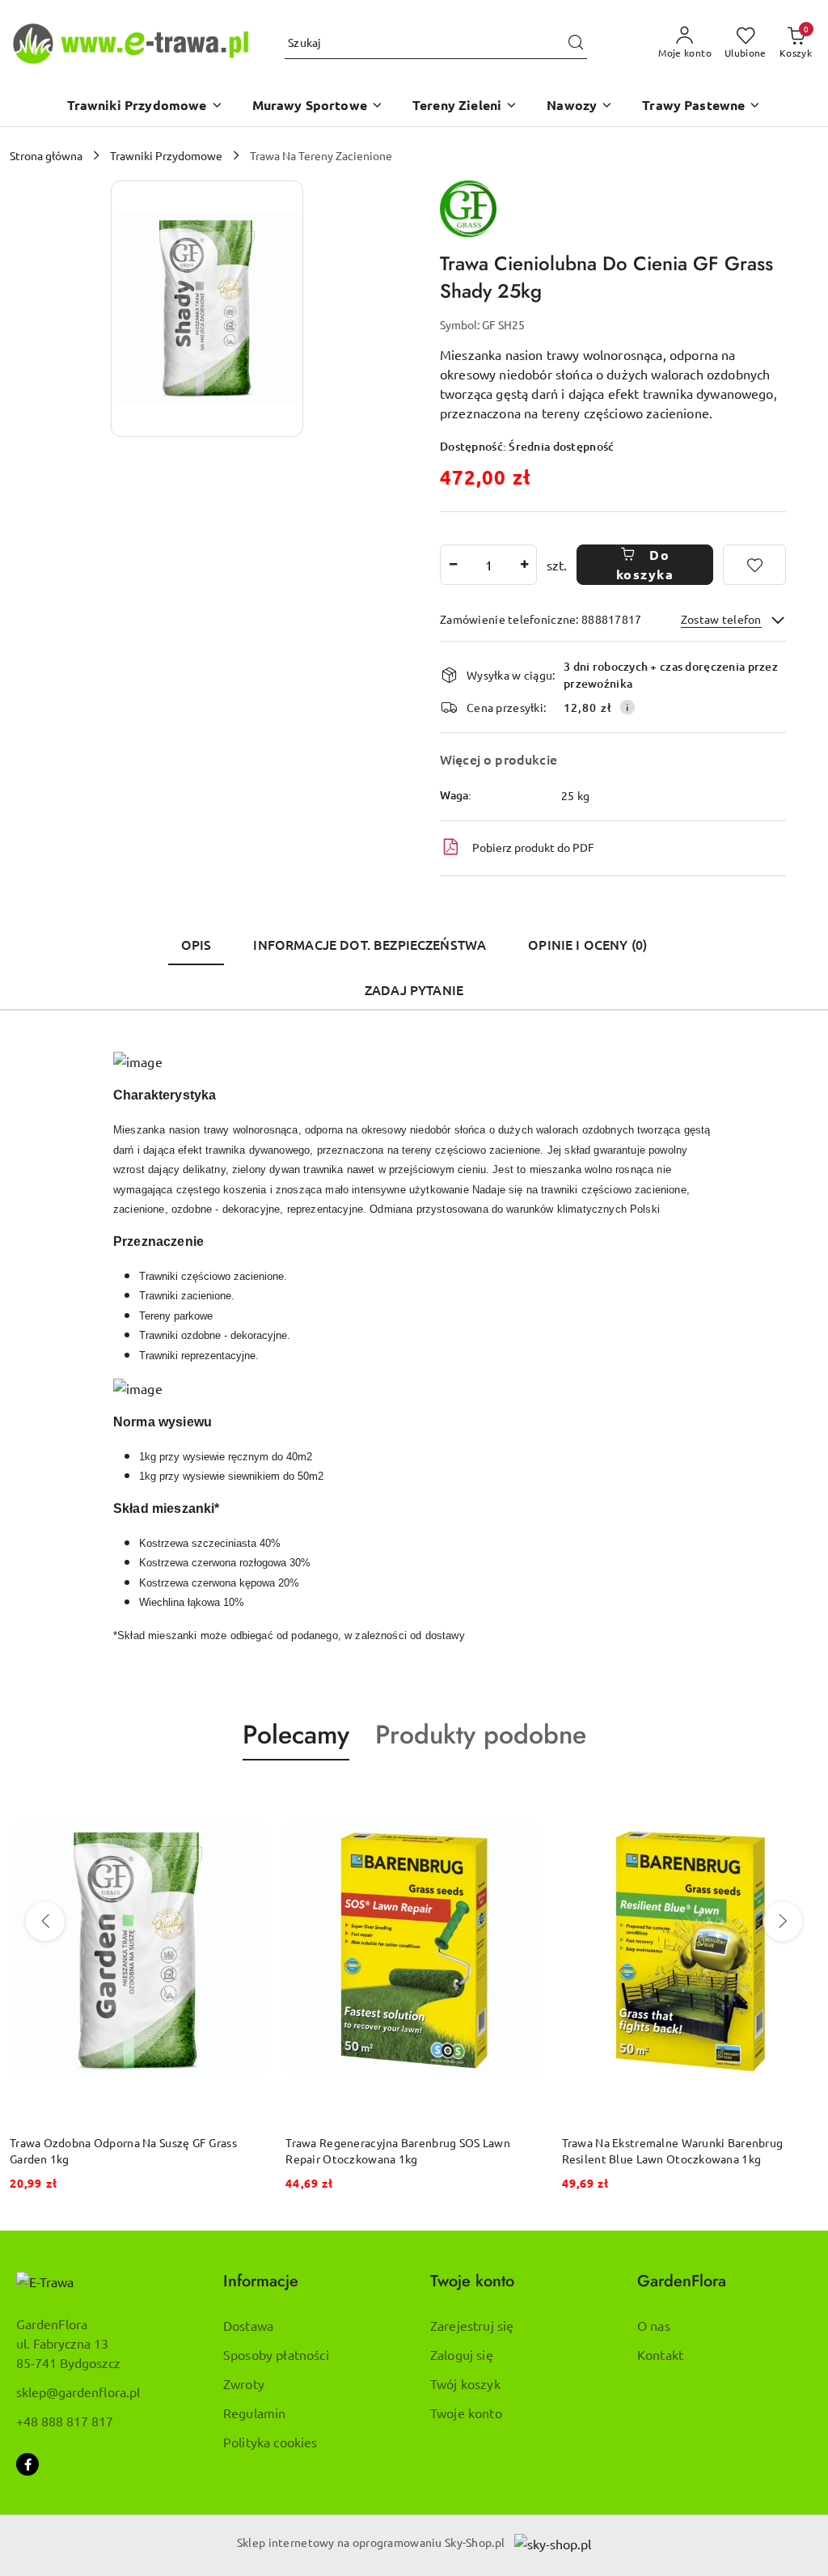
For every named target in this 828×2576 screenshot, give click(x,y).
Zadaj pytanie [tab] (414, 989)
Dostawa (248, 2325)
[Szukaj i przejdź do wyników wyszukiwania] (576, 43)
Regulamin (254, 2413)
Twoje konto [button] (472, 2281)
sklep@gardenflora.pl (78, 2392)
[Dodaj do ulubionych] (754, 565)
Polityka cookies (270, 2442)
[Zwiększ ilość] (524, 565)
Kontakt (660, 2354)
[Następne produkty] (783, 1921)
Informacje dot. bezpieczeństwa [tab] (370, 944)
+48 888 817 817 (65, 2421)
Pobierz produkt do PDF (533, 847)
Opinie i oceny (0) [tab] (587, 944)
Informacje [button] (261, 2281)
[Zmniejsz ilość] (453, 565)
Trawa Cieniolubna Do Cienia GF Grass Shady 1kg (689, 2142)
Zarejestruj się (472, 2325)
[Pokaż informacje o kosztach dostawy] (627, 707)
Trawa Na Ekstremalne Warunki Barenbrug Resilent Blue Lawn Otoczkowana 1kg (396, 2150)
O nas (654, 2325)
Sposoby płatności (276, 2354)
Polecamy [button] (296, 1735)
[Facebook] (27, 2464)
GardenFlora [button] (682, 2281)
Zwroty (244, 2383)
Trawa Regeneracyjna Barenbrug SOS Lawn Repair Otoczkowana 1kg (122, 2150)
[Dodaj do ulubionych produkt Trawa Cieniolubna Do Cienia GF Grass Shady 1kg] (800, 1799)
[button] (145, 106)
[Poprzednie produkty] (45, 1921)
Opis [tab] (196, 944)
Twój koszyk (465, 2383)
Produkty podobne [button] (481, 1735)
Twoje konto (466, 2413)
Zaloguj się (462, 2354)
